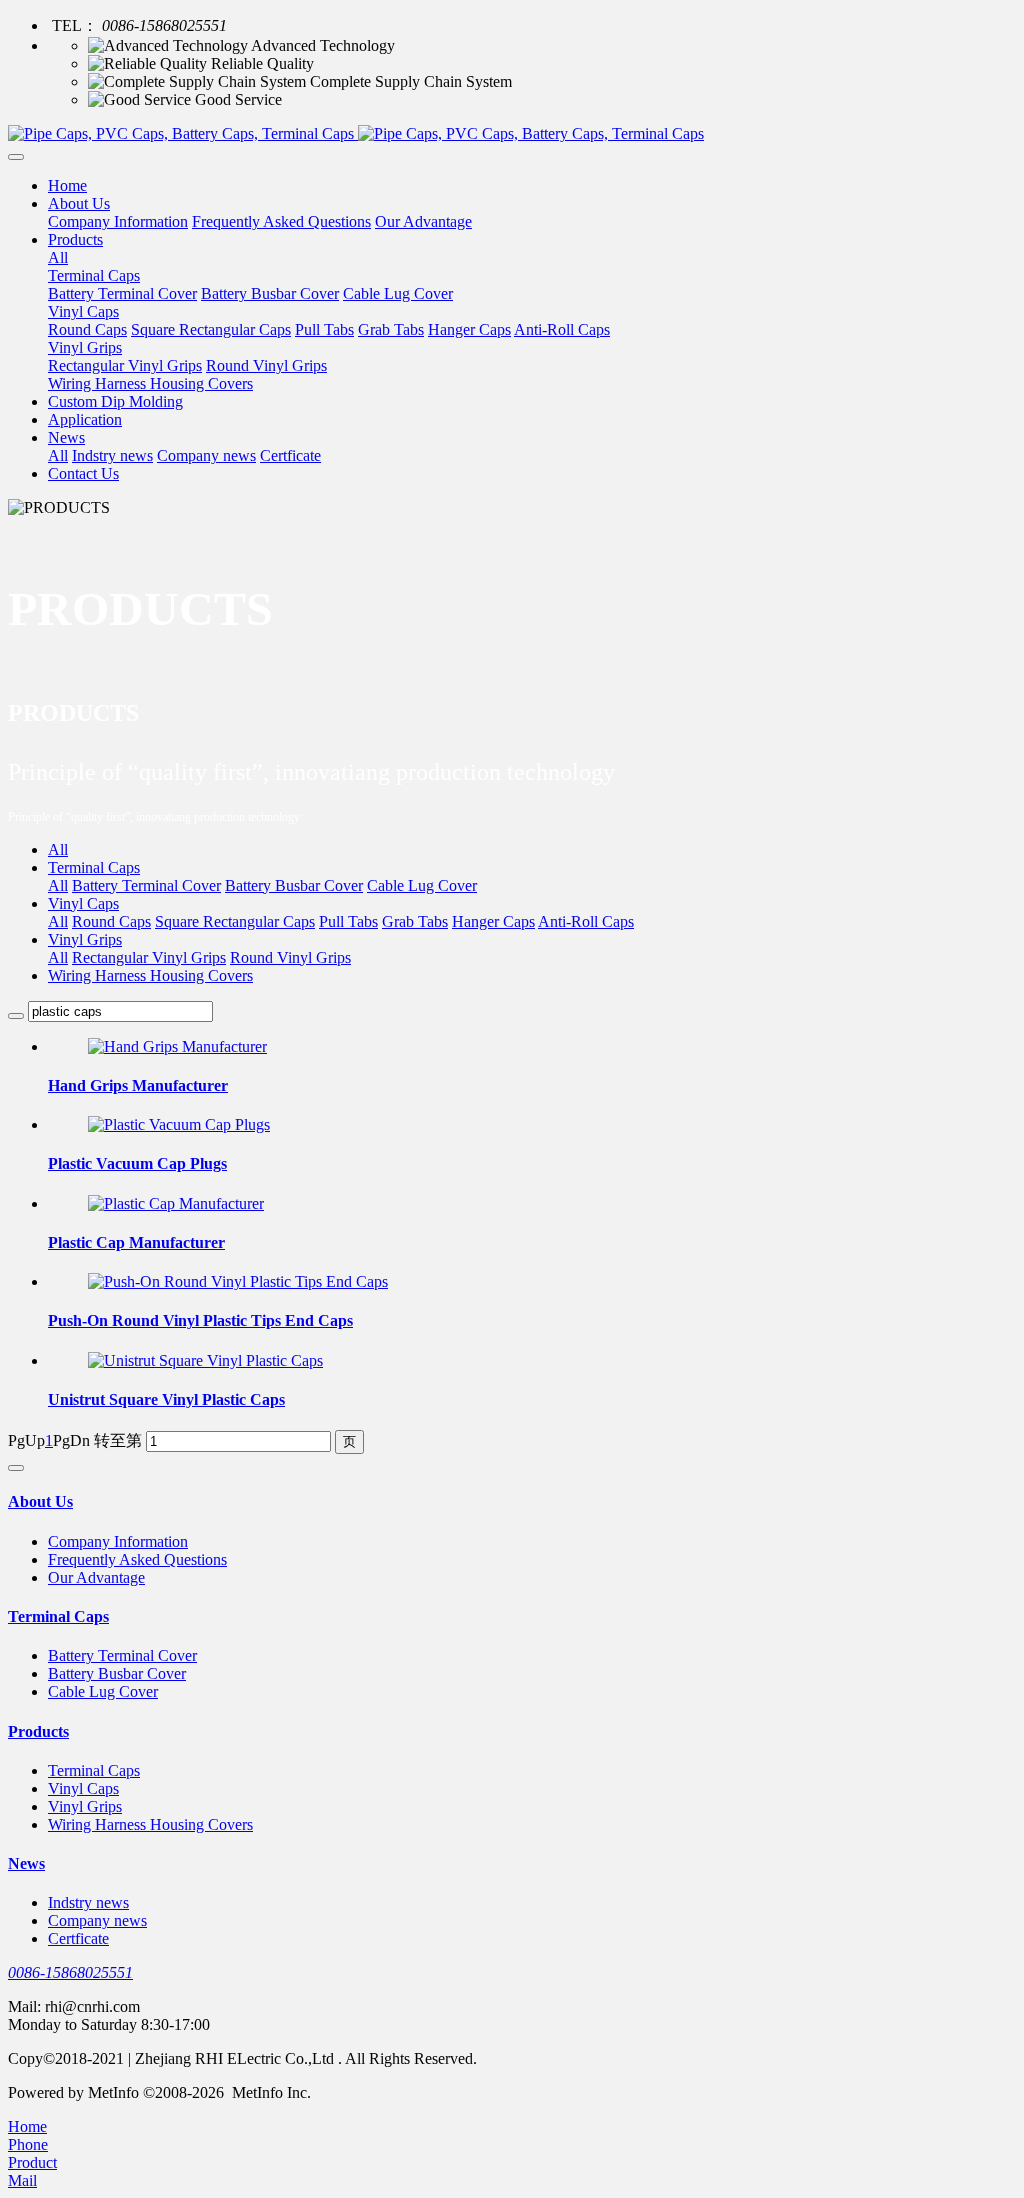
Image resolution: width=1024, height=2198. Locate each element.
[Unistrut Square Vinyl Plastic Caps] (205, 1360)
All (58, 257)
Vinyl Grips (85, 939)
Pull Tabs (348, 921)
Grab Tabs (415, 921)
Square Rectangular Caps (235, 921)
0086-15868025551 (70, 1972)
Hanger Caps (493, 921)
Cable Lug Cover (422, 885)
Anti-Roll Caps (586, 921)
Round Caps (111, 921)
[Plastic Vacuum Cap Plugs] (179, 1124)
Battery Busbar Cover (294, 885)
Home (67, 185)
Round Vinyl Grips (290, 957)
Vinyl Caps (83, 903)
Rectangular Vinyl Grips (149, 957)
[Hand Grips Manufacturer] (177, 1046)
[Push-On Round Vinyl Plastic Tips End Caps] (238, 1281)
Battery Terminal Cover (146, 885)
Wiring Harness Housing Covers (150, 975)
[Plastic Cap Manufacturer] (176, 1203)
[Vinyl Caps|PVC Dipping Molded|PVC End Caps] (512, 134)
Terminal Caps (94, 867)
